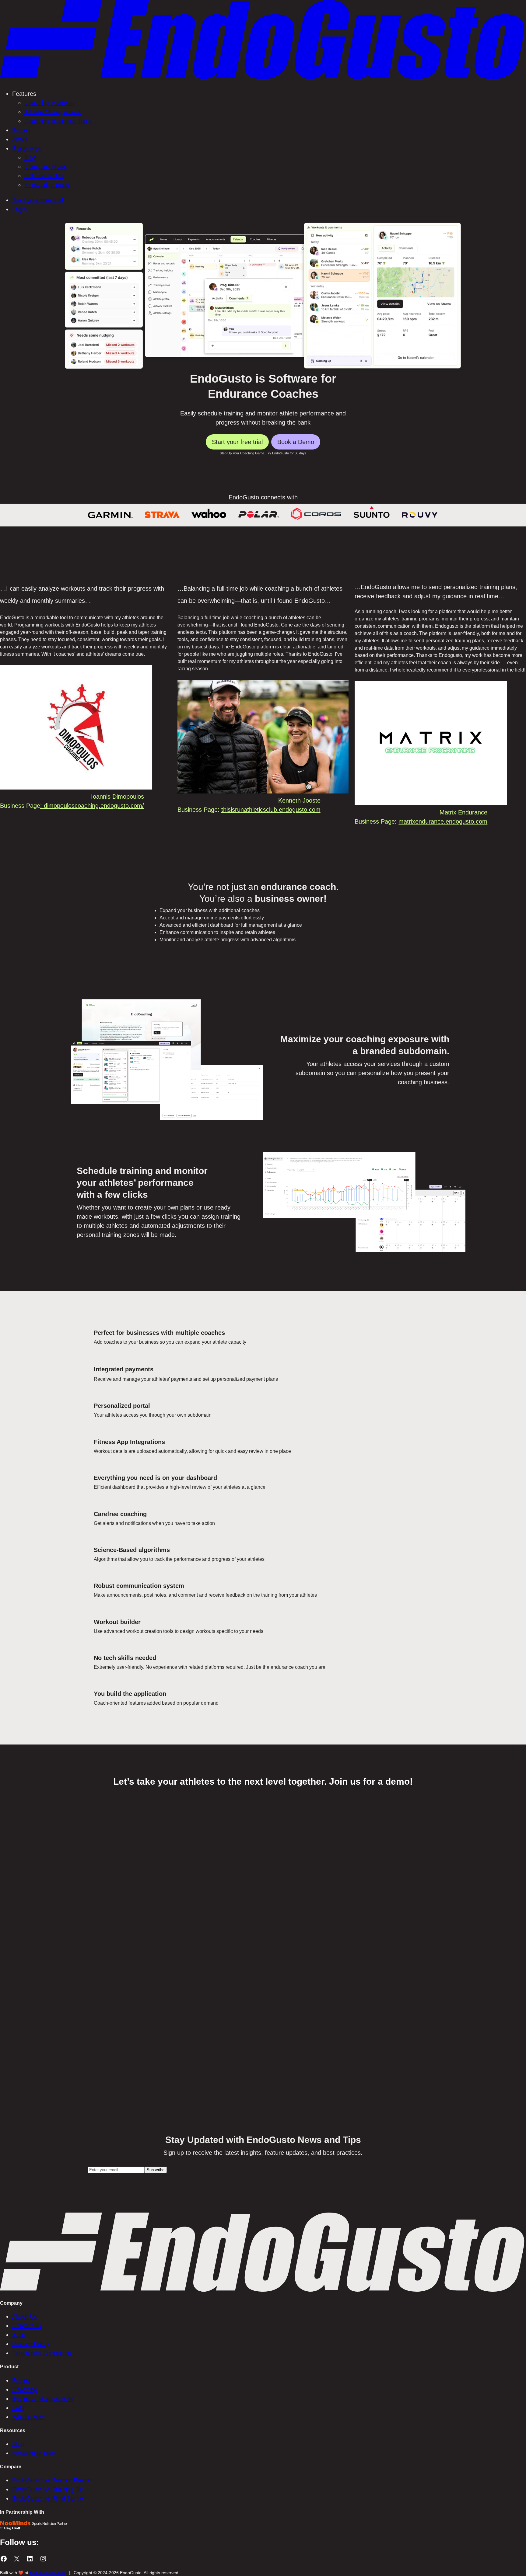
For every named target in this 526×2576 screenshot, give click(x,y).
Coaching (25, 2390)
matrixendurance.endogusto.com (443, 821)
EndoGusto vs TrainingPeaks (51, 2480)
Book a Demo (296, 442)
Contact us (27, 2326)
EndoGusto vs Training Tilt (48, 2489)
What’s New (28, 2417)
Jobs (19, 2335)
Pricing (21, 2380)
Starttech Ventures (47, 2573)
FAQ (18, 2408)
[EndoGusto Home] (263, 78)
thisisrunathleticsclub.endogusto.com (271, 810)
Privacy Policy (31, 2344)
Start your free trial (237, 442)
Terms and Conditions (42, 2353)
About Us (25, 2317)
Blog (18, 2444)
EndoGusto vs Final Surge (48, 2498)
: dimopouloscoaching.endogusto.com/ (92, 806)
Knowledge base (34, 2453)
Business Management (43, 2399)
